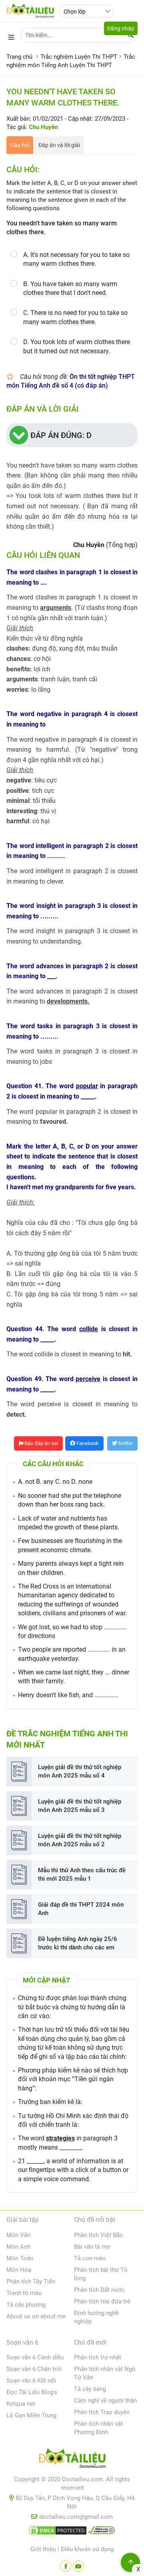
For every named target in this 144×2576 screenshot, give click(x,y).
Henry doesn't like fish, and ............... (68, 1695)
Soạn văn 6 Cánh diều (35, 2357)
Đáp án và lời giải (59, 145)
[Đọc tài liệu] (66, 2566)
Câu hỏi (20, 145)
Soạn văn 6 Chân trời (34, 2369)
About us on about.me (36, 2316)
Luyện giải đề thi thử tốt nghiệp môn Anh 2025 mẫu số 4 (80, 1771)
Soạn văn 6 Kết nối (31, 2381)
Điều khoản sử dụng (87, 2549)
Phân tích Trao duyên (102, 2412)
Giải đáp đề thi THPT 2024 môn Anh (81, 1909)
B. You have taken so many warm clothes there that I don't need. (70, 288)
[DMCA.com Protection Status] (58, 2532)
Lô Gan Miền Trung (31, 2415)
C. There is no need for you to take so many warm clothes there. (75, 317)
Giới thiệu (43, 2549)
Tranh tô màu (24, 2293)
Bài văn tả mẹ (92, 2247)
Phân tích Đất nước (99, 2290)
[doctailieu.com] (72, 2460)
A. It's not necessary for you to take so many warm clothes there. (76, 259)
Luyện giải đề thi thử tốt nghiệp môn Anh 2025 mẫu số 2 (80, 1840)
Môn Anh (18, 2247)
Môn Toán (20, 2258)
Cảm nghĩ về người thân (105, 2401)
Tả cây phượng (26, 2305)
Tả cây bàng (90, 2389)
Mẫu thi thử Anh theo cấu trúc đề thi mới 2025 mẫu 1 (82, 1874)
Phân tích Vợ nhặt (98, 2357)
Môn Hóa (19, 2270)
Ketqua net (21, 2404)
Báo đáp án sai (41, 1443)
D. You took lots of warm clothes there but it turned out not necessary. (77, 346)
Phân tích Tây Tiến (31, 2281)
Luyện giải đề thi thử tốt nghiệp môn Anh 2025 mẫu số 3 (80, 1806)
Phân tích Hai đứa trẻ (102, 2301)
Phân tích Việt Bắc (98, 2235)
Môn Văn (18, 2235)
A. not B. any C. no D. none (55, 1482)
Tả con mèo (90, 2258)
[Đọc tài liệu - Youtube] (78, 2566)
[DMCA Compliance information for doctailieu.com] (102, 2532)
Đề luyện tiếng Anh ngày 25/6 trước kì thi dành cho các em (78, 1943)
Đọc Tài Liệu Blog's (32, 2392)
